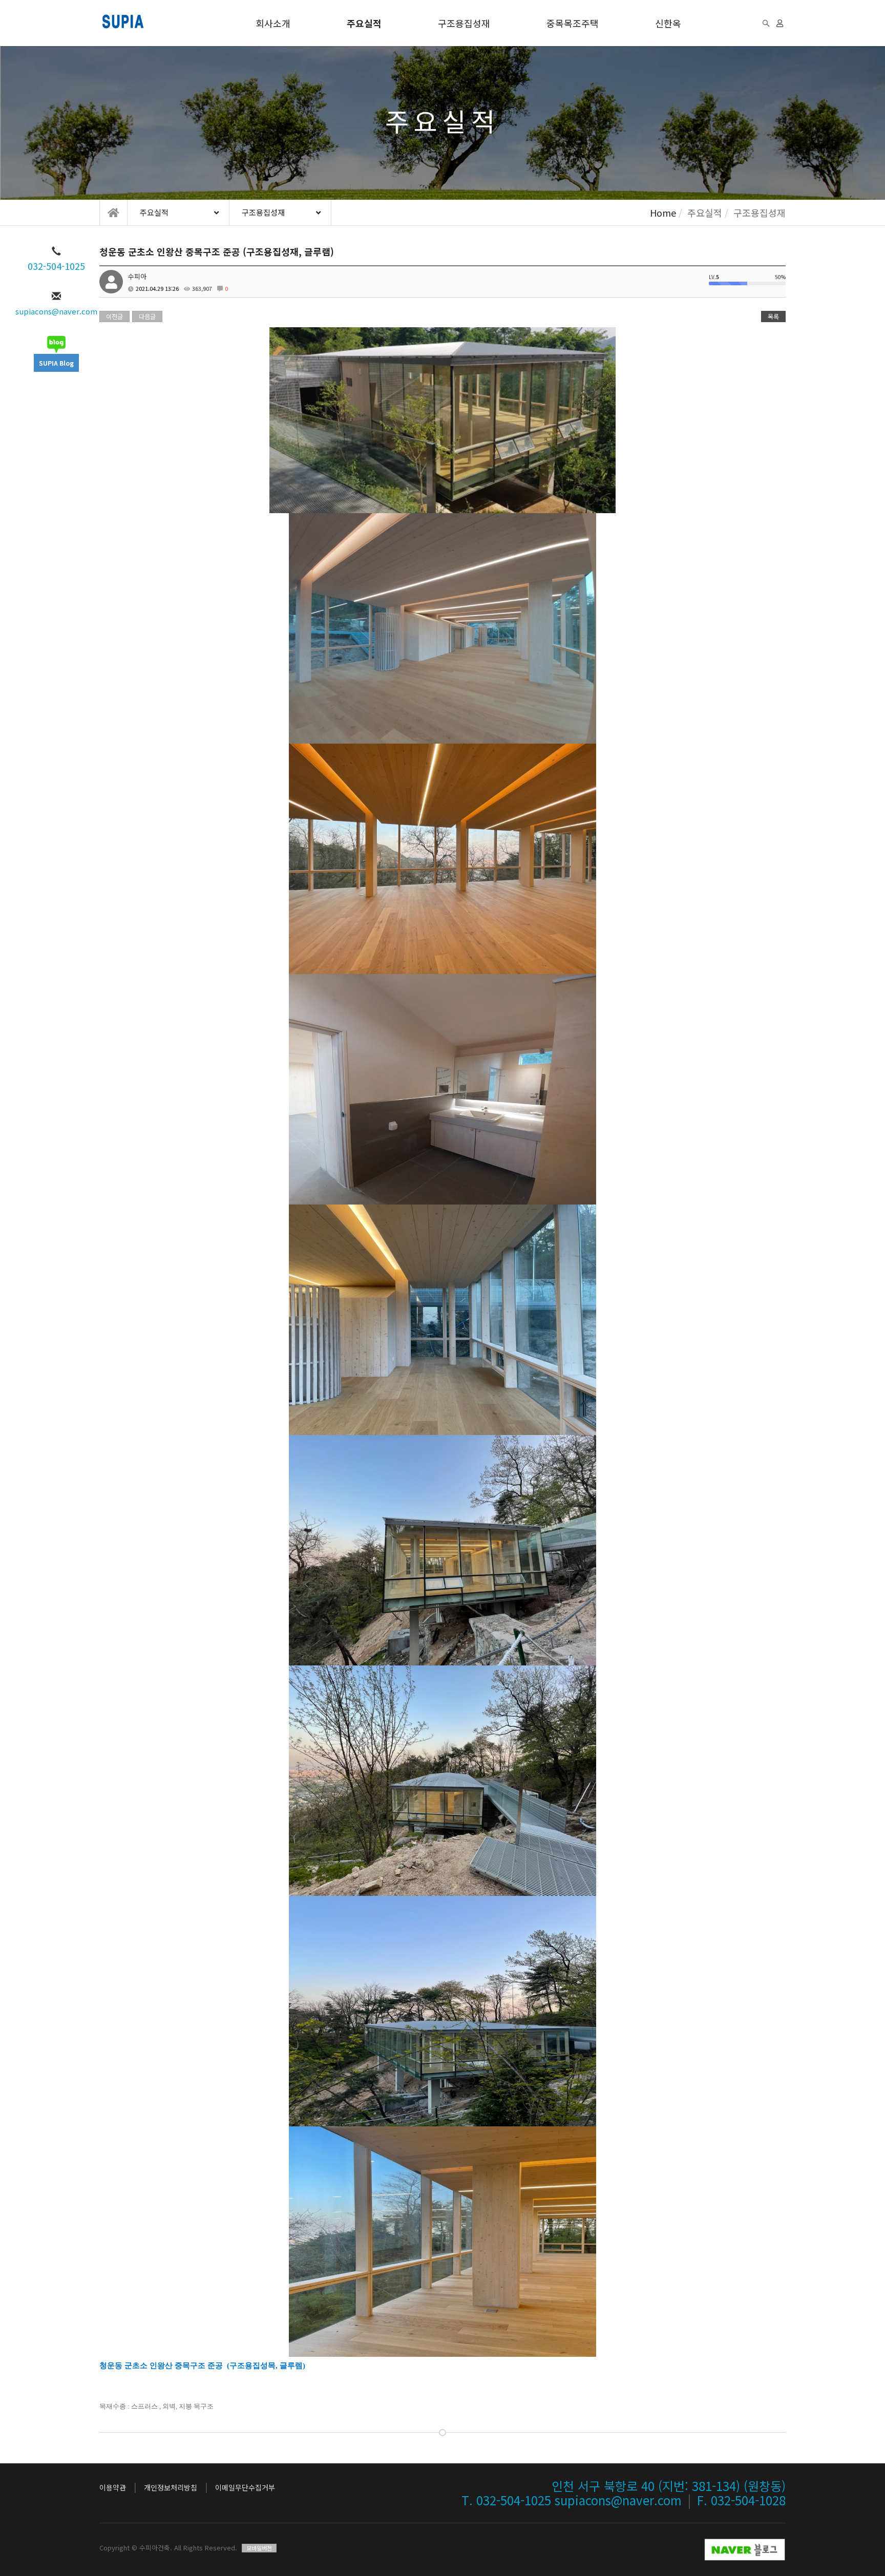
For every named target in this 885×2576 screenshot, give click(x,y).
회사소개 (273, 23)
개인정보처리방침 (171, 2487)
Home (663, 213)
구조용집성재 (464, 23)
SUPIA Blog (56, 363)
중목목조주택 (573, 23)
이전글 (114, 316)
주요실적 (364, 23)
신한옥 (668, 23)
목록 (773, 316)
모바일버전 (259, 2548)
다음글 (147, 316)
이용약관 (113, 2487)
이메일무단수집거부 (245, 2487)
